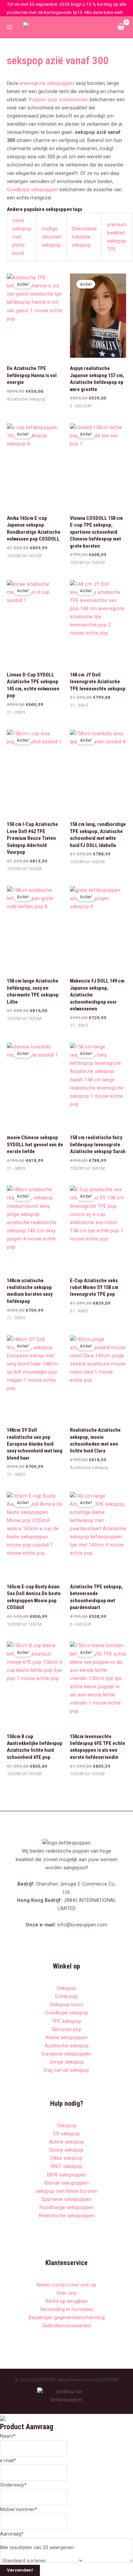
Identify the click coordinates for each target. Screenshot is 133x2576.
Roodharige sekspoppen (67, 2207)
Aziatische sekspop (67, 2046)
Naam (8, 2436)
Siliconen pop (66, 2029)
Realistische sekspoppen (67, 2216)
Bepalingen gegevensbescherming (67, 2317)
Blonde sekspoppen (67, 2183)
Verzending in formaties (67, 2309)
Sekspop (67, 1988)
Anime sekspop (66, 2142)
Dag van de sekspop (66, 2070)
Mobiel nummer (19, 2509)
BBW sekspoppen (67, 2175)
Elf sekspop (67, 2134)
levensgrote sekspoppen (47, 83)
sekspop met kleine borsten (66, 2191)
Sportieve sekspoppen (66, 2199)
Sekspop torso (67, 2005)
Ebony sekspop (66, 2150)
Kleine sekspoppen (67, 2037)
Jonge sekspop (67, 2062)
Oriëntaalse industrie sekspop (84, 237)
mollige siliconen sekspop (51, 237)
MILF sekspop (67, 2166)
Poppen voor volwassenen (59, 100)
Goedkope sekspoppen (33, 190)
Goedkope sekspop (67, 2013)
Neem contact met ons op (66, 2285)
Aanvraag (12, 2534)
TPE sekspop (66, 2021)
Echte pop (66, 1996)
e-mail (8, 2460)
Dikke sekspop (66, 2158)
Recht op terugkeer (67, 2301)
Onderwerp (13, 2485)
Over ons (67, 2293)
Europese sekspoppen (66, 2054)
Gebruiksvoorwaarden (67, 2326)
